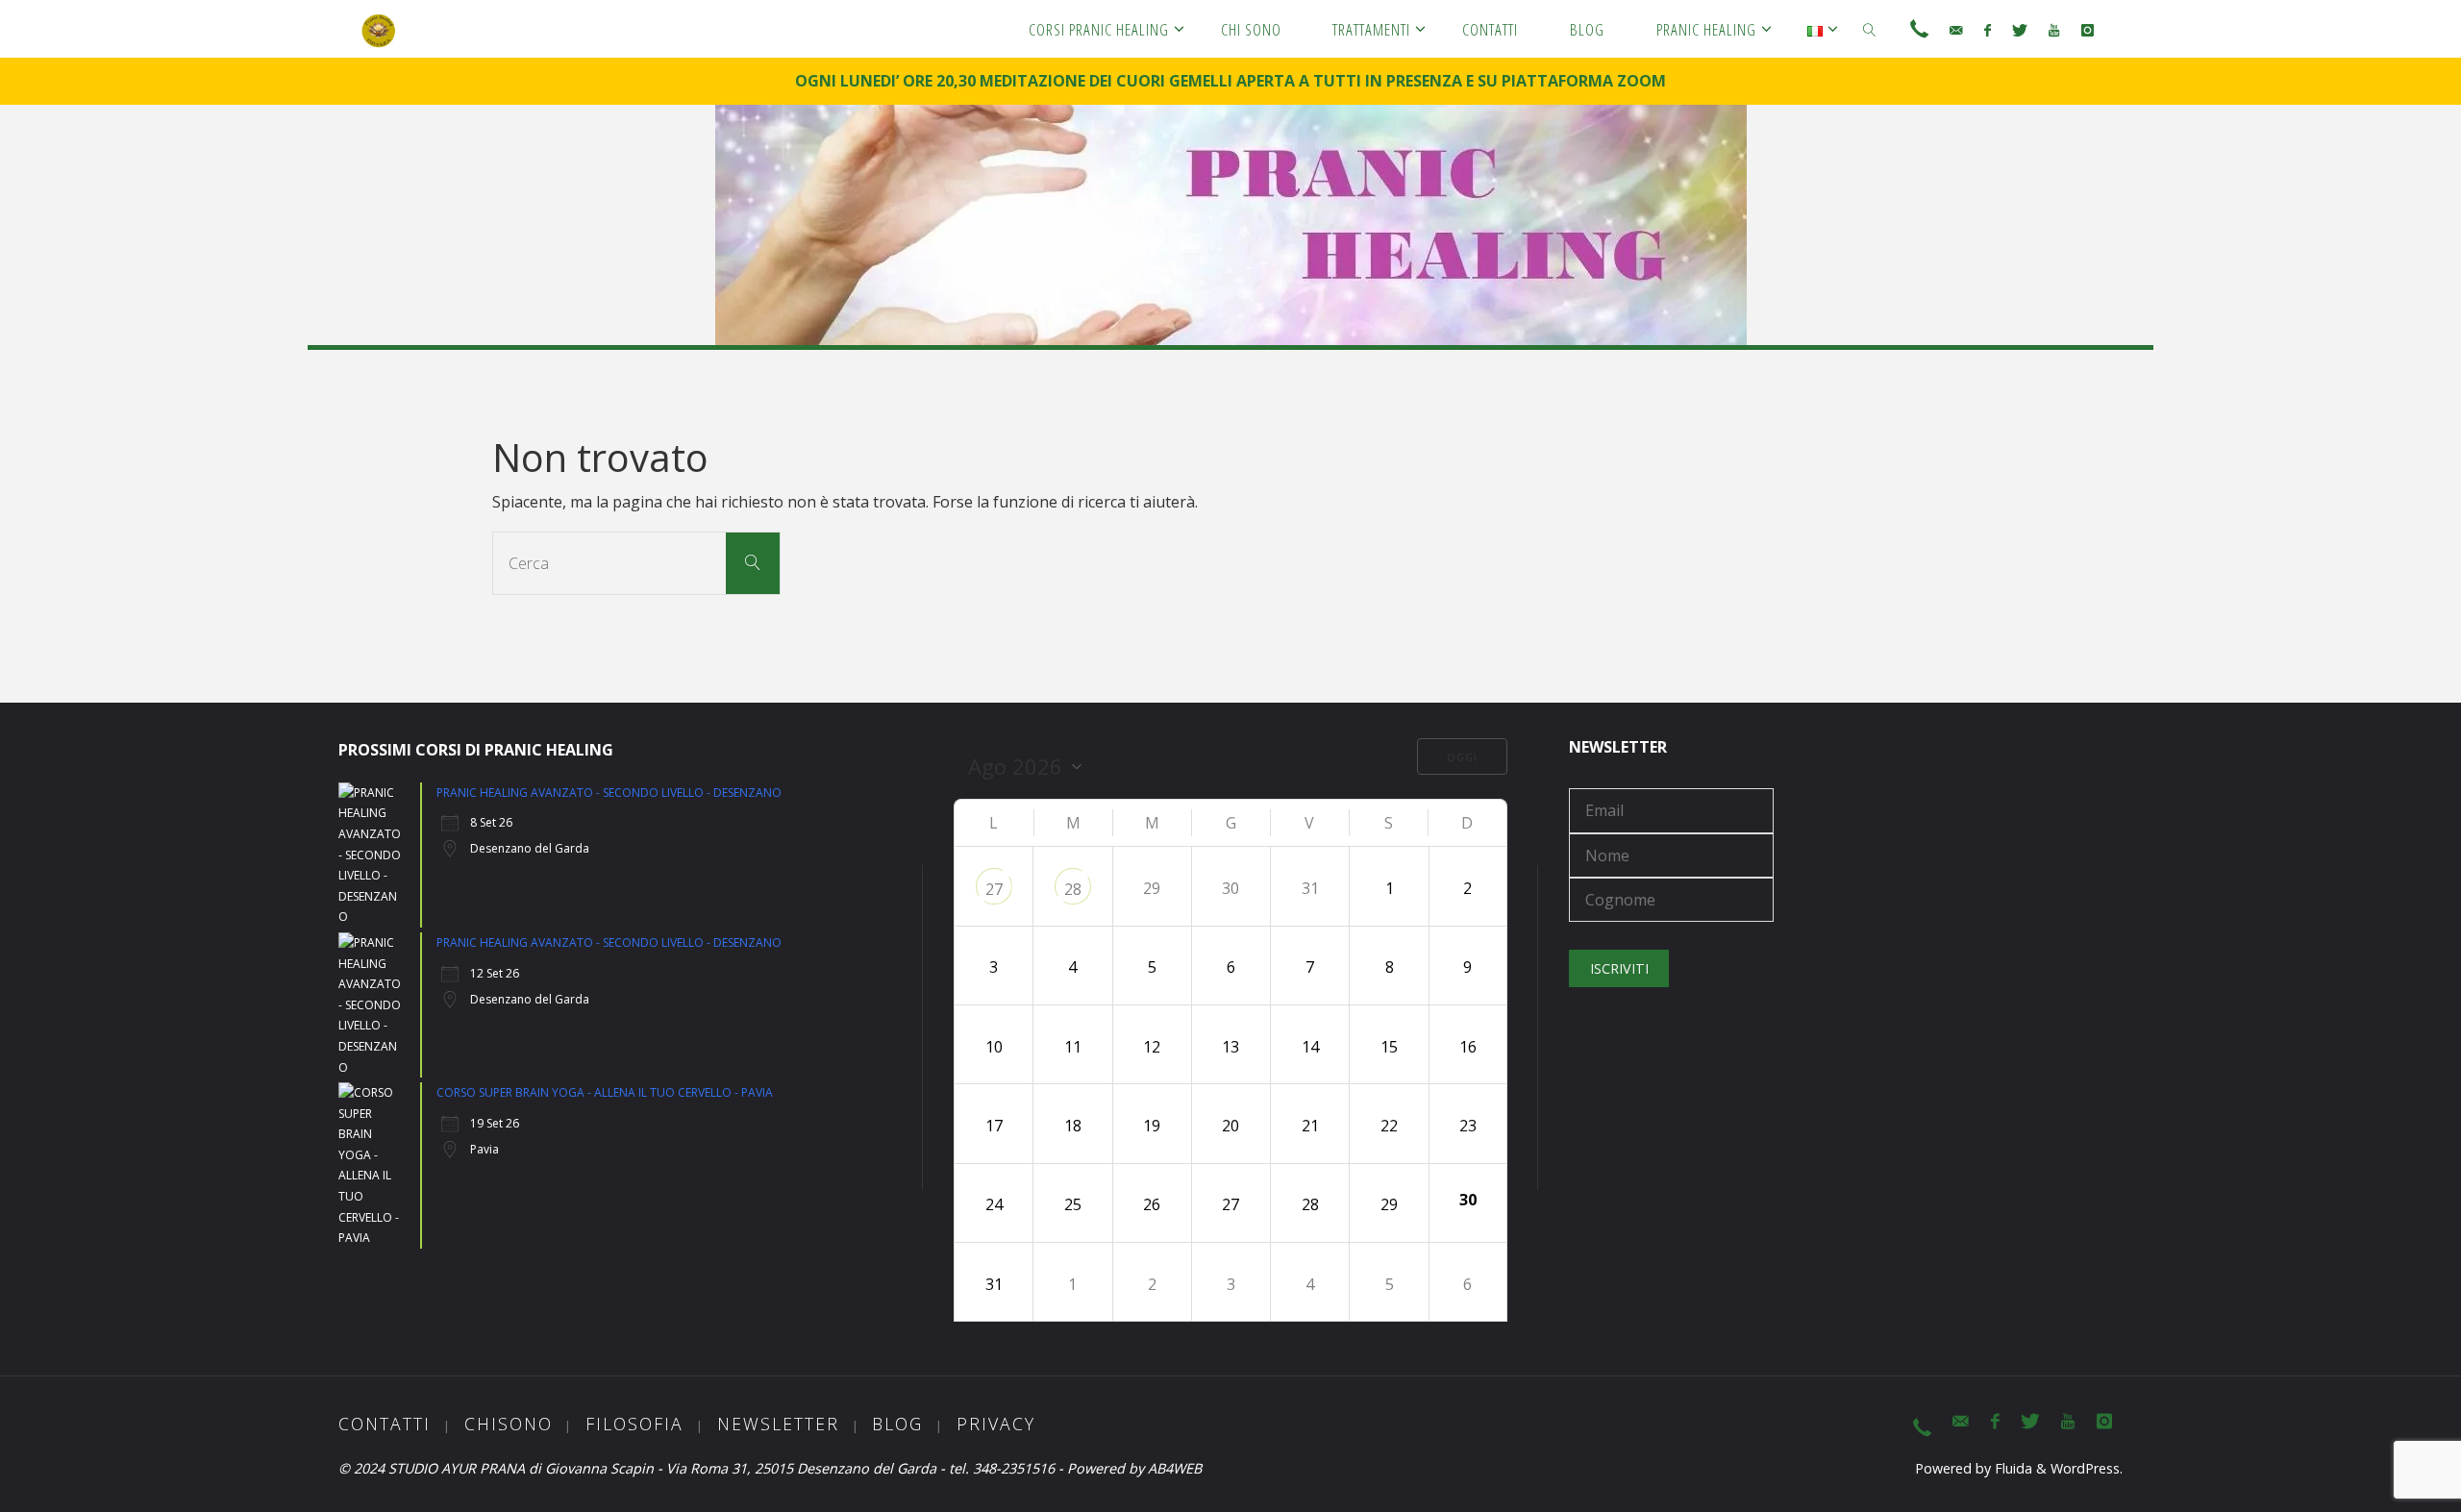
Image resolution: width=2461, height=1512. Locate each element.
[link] (1870, 29)
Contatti (385, 1424)
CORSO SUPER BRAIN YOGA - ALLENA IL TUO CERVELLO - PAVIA (605, 1092)
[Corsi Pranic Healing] (379, 29)
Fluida (2012, 1468)
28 (1073, 889)
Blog (897, 1424)
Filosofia (634, 1424)
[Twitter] (2020, 30)
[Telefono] (1919, 30)
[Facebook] (1987, 30)
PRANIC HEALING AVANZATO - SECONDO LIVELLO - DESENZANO (609, 793)
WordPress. (2087, 1468)
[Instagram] (2087, 30)
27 (994, 889)
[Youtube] (2054, 30)
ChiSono (509, 1424)
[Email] (1956, 30)
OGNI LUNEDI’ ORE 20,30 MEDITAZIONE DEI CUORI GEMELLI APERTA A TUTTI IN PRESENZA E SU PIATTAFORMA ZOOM (1230, 81)
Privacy (996, 1424)
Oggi (1462, 757)
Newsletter (778, 1424)
